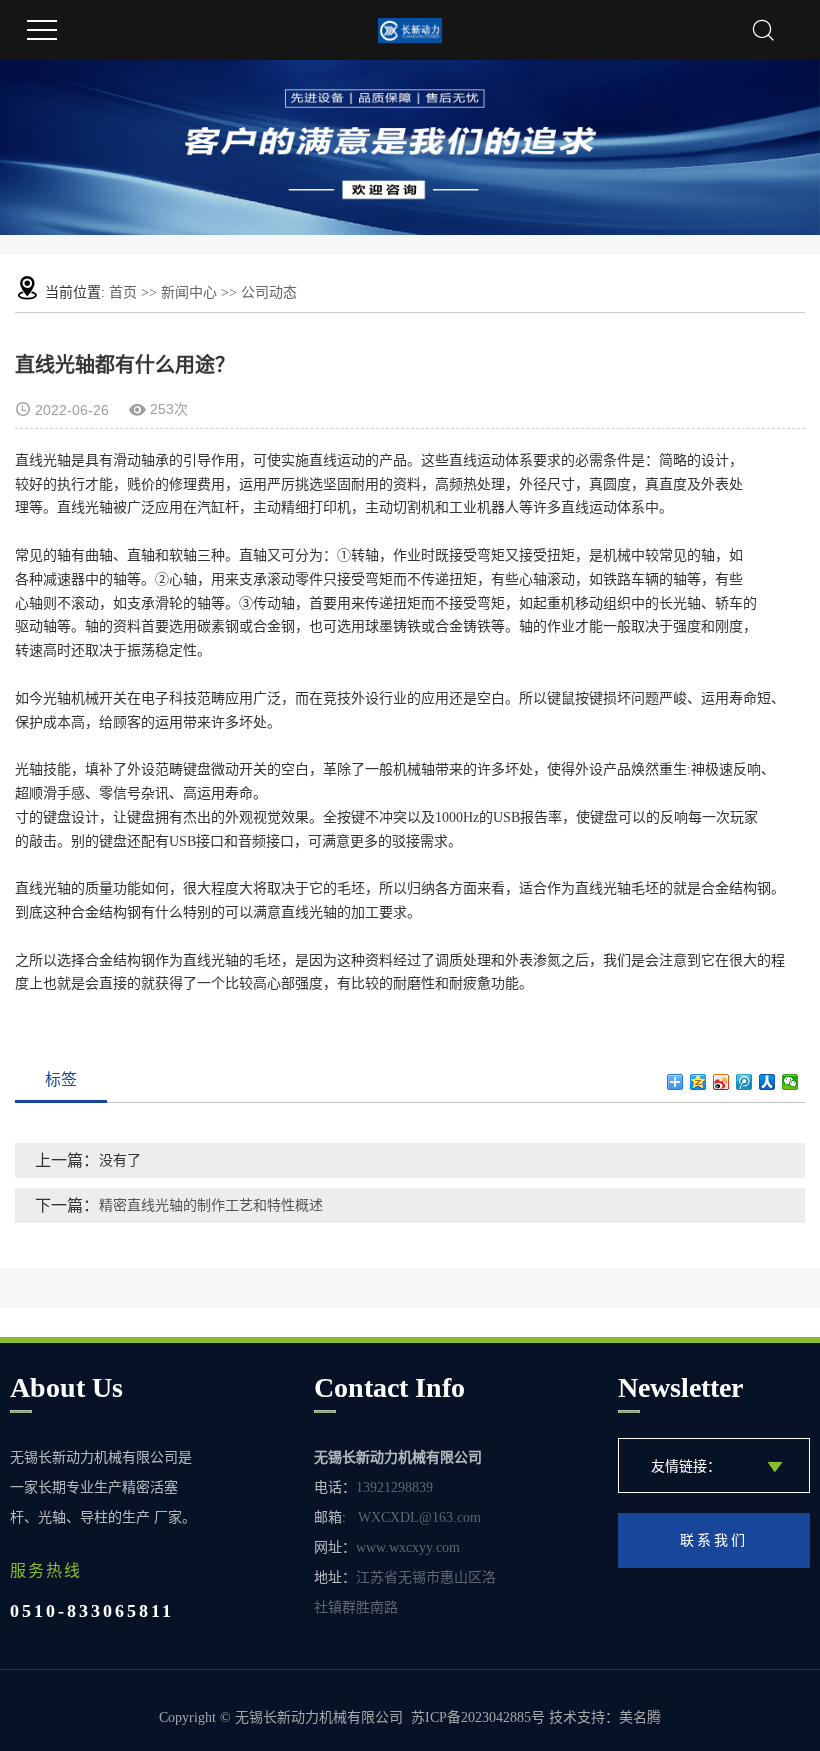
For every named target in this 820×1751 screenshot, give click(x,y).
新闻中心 (189, 292)
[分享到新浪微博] (721, 1082)
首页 (123, 292)
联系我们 (714, 1540)
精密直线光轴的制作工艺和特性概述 (211, 1205)
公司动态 (269, 292)
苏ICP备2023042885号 (478, 1717)
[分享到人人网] (767, 1082)
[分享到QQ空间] (698, 1082)
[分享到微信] (790, 1082)
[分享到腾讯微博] (744, 1082)
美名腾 (640, 1717)
